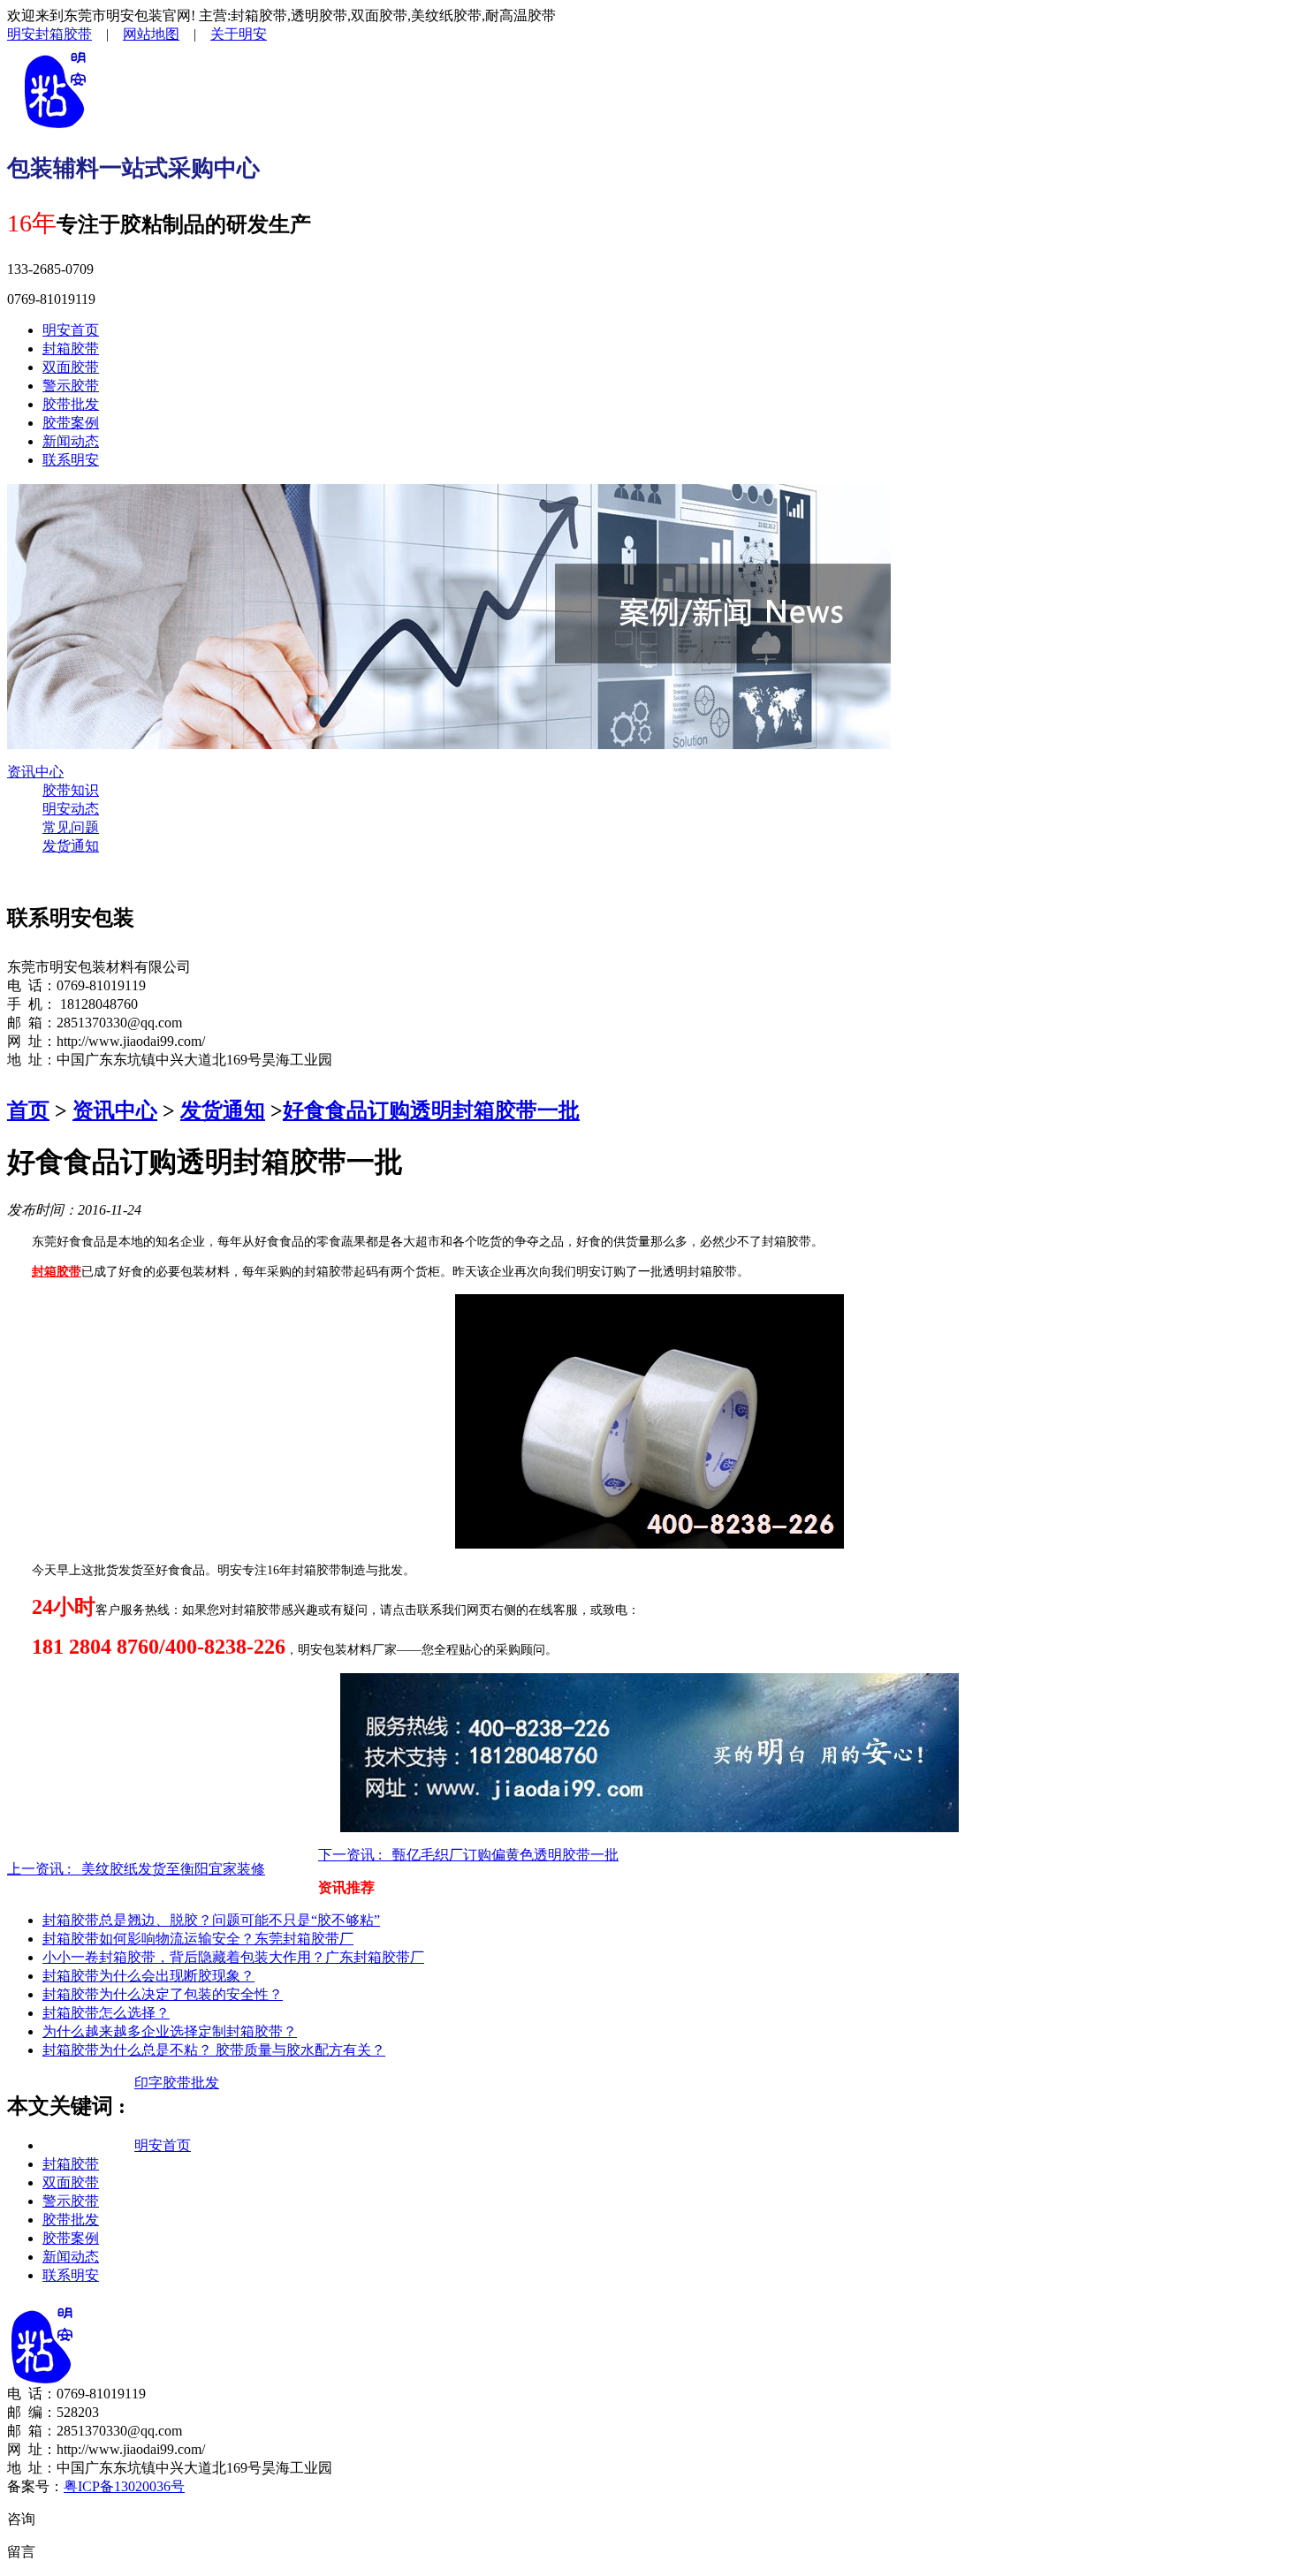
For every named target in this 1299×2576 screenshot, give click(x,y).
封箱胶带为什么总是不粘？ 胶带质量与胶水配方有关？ (214, 2050)
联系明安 (71, 460)
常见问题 (71, 827)
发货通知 (71, 846)
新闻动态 (71, 441)
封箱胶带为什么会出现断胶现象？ (148, 1976)
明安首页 (71, 330)
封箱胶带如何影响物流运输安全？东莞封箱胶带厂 (198, 1939)
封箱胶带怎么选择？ (106, 2013)
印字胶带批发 (177, 2083)
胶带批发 (71, 404)
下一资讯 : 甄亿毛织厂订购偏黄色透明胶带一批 (468, 1855)
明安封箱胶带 (49, 34)
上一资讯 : (136, 1869)
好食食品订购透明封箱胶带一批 (431, 1110)
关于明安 (239, 34)
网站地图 (151, 34)
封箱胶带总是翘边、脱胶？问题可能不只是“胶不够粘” (211, 1920)
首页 (28, 1110)
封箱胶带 (71, 349)
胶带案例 (71, 423)
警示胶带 (71, 386)
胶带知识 (71, 790)
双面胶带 (71, 367)
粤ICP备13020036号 (124, 2486)
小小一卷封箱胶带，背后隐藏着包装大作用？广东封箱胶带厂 (233, 1957)
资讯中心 (35, 772)
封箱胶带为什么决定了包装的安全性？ (163, 1994)
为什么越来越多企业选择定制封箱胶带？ (170, 2031)
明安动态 (71, 809)
